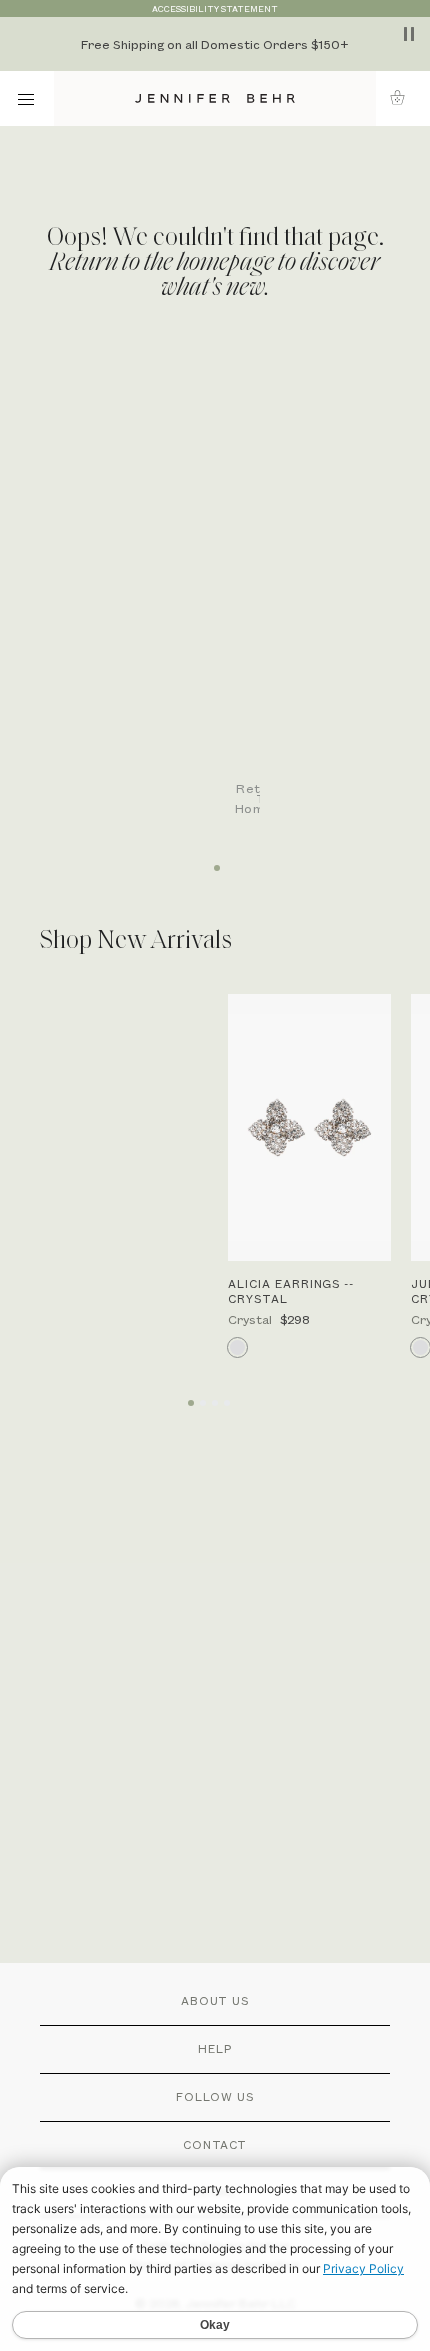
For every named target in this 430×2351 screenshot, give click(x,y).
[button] (403, 97)
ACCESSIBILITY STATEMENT (215, 8)
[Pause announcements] (409, 34)
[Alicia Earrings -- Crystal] (309, 1128)
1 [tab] (215, 861)
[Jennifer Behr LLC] (215, 98)
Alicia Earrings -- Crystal (291, 1291)
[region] (215, 44)
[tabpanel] (225, 596)
